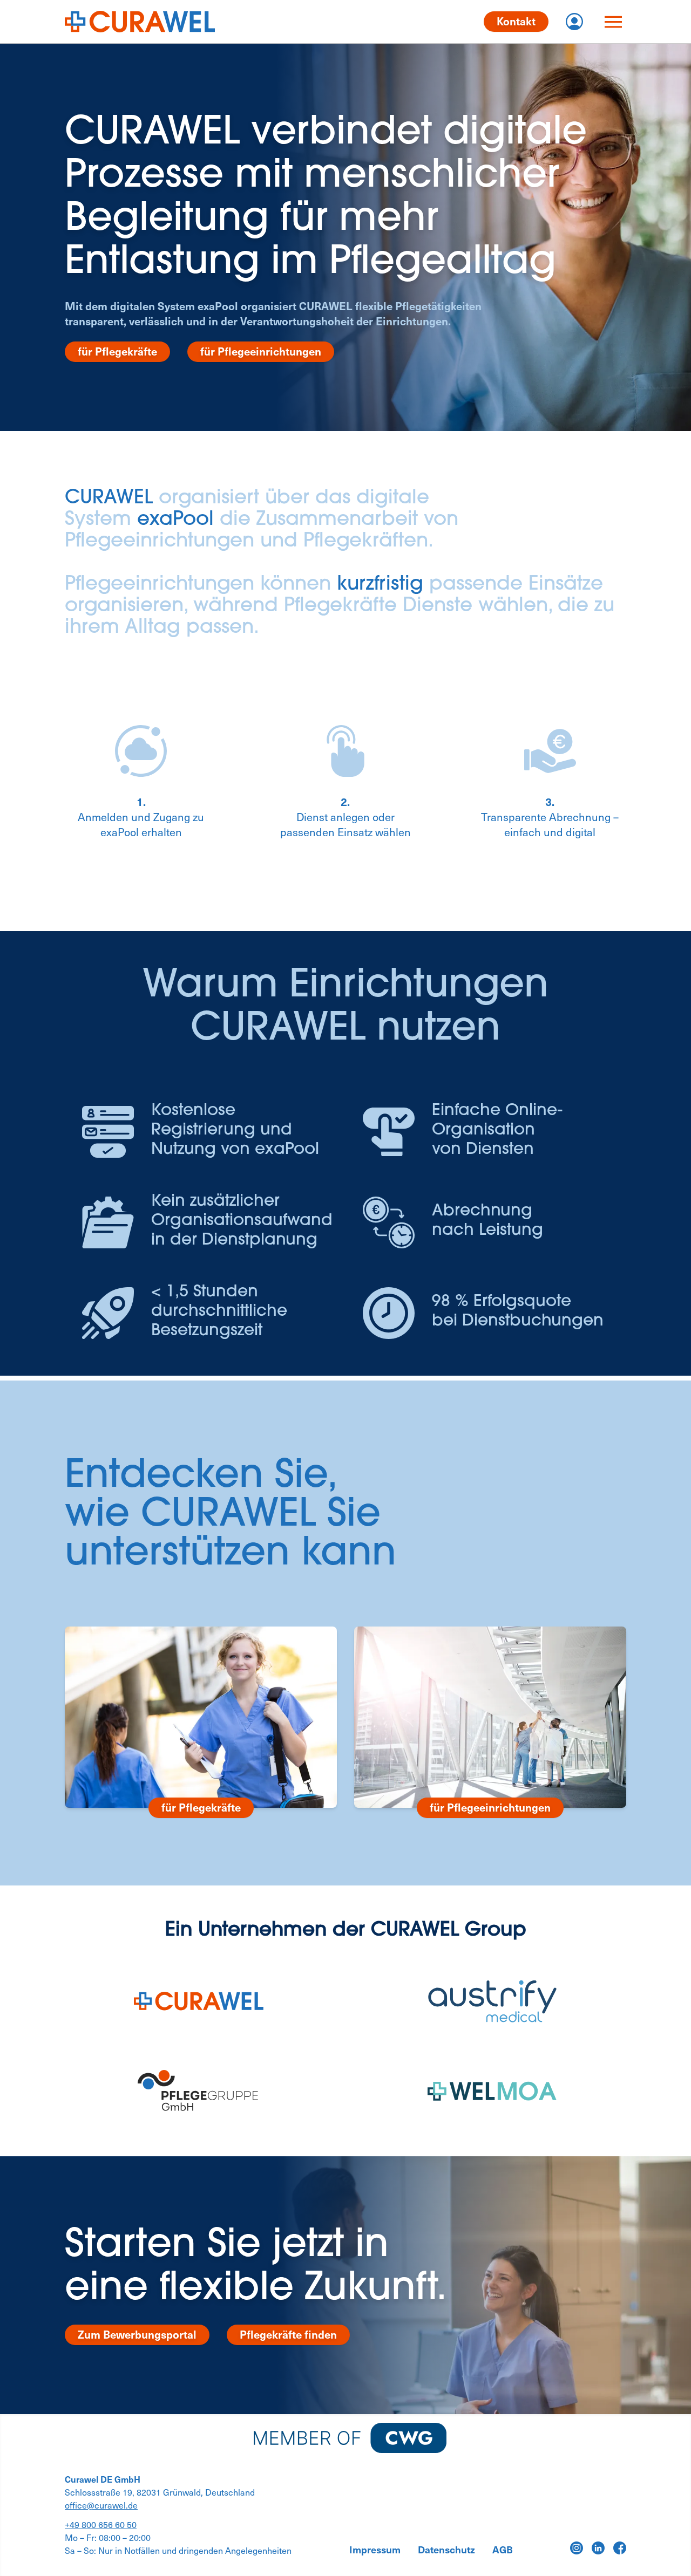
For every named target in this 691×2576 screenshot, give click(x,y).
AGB (503, 2550)
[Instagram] (577, 2548)
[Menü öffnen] (613, 22)
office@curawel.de (101, 2505)
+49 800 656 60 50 (101, 2524)
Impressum (375, 2550)
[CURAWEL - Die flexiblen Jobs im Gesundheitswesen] (140, 22)
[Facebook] (620, 2548)
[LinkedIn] (598, 2548)
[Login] (574, 22)
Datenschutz (446, 2550)
